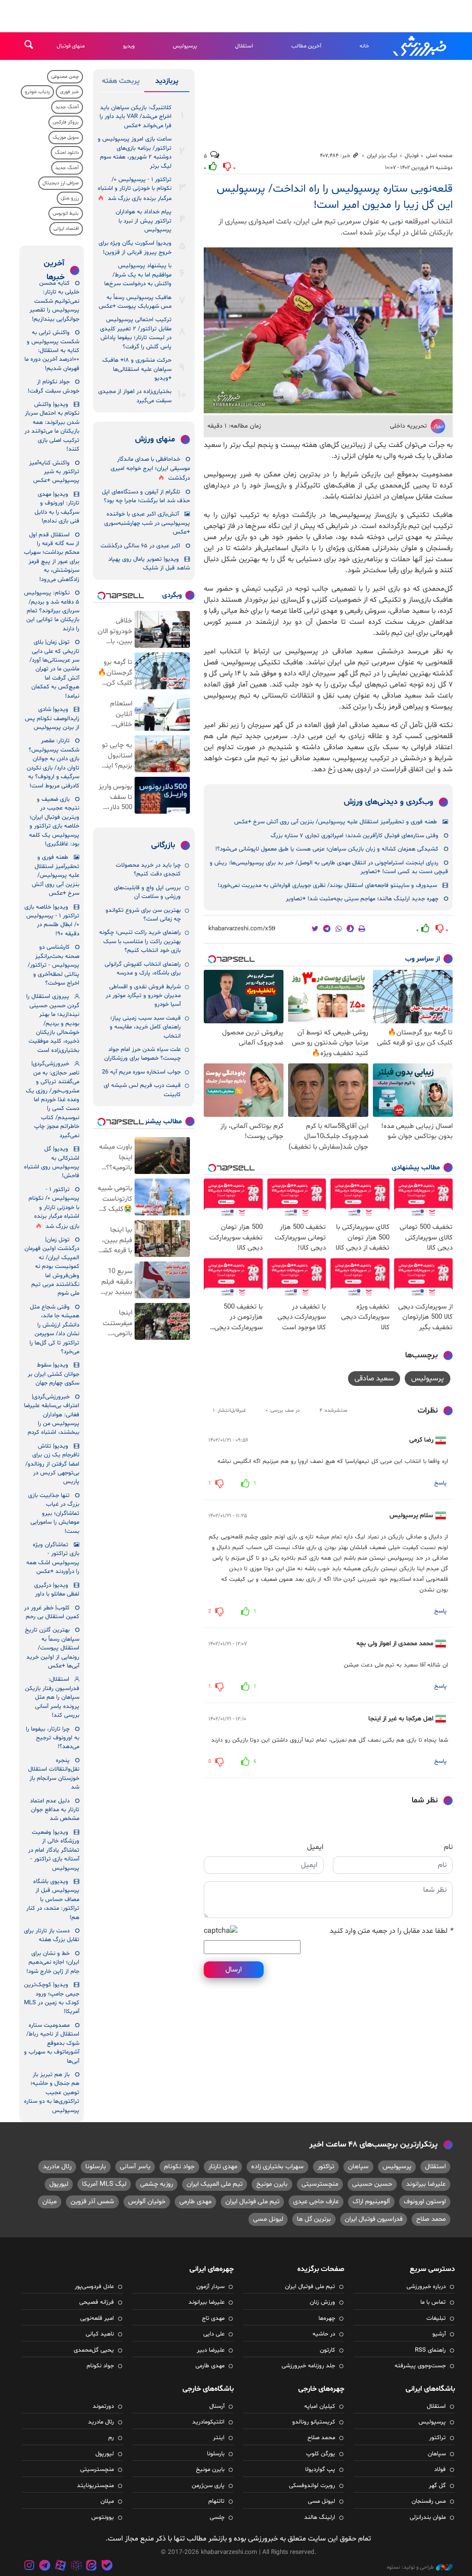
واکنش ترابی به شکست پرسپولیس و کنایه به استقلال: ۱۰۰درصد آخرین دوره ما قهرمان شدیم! (52, 351)
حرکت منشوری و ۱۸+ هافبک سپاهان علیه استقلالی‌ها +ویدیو (137, 369)
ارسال (234, 1970)
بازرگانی (163, 845)
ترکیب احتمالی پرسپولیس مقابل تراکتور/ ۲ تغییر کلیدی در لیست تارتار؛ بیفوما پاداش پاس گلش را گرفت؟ (136, 333)
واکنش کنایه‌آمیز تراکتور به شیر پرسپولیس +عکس (54, 472)
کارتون (327, 2350)
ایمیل (315, 1847)
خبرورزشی (420, 46)
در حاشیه (324, 2334)
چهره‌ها (327, 2318)
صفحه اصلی (439, 156)
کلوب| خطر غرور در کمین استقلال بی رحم (52, 1612)
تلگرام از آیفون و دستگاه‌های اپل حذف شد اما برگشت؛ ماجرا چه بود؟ (146, 496)
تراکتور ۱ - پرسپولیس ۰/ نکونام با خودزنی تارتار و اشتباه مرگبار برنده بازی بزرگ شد (135, 189)
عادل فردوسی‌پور (94, 2287)
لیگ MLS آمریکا (104, 2184)
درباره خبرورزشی (426, 2287)
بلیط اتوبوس (66, 214)
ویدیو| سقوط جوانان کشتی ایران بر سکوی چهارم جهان (53, 1374)
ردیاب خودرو (37, 92)
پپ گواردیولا (320, 2470)
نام (448, 1847)
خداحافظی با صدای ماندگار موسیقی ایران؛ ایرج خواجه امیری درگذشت (150, 469)
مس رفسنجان (429, 2501)
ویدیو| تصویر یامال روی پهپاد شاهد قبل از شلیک (149, 564)
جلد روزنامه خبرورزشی (308, 2366)
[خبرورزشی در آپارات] (60, 2567)
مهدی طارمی (195, 2202)
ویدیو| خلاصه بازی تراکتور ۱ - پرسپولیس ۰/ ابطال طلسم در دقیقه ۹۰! (52, 921)
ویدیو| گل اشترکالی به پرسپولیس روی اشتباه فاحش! (52, 1162)
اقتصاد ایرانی (66, 229)
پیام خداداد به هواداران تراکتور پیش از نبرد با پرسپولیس (144, 221)
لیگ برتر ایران (382, 156)
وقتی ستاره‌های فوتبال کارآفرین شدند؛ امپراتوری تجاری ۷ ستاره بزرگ (354, 836)
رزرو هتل (70, 198)
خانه (364, 46)
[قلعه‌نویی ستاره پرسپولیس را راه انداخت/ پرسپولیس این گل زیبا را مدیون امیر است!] (328, 330)
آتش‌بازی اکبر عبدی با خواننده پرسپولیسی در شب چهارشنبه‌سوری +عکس (147, 523)
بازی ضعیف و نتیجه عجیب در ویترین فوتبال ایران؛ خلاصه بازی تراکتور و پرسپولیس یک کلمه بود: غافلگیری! (54, 822)
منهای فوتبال (71, 46)
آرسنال (217, 2406)
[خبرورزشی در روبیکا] (76, 2567)
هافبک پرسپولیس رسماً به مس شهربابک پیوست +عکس (135, 302)
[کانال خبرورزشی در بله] (107, 2567)
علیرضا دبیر (211, 2350)
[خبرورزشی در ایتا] (91, 2567)
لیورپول (59, 2184)
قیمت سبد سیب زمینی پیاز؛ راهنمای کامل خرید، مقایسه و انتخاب (145, 1027)
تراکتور (326, 2167)
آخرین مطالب (306, 46)
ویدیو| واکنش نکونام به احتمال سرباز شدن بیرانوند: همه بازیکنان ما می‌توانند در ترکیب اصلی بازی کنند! (52, 427)
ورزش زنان (322, 2302)
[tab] (167, 83)
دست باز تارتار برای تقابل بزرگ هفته (52, 1935)
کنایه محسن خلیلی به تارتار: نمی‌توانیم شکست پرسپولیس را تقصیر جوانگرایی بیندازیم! (54, 301)
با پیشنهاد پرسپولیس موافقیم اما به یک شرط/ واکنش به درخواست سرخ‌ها (138, 275)
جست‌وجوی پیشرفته (420, 2366)
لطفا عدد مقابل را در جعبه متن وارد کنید (391, 1931)
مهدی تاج (213, 2318)
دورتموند (103, 2406)
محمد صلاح (431, 2219)
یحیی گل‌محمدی (94, 2350)
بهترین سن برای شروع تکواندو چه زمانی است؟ (143, 915)
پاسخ (440, 1483)
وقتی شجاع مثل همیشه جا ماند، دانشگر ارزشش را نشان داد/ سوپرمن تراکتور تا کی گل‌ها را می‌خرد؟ (54, 1329)
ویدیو (129, 46)
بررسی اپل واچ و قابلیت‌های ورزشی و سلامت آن (147, 892)
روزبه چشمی (156, 2184)
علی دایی (214, 2334)
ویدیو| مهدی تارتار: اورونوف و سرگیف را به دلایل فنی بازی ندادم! (57, 508)
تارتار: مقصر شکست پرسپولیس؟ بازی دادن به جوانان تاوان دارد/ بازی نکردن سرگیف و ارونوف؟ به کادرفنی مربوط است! (53, 763)
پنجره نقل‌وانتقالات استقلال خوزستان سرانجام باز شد (54, 1774)
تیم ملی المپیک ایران (215, 2184)
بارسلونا (96, 2167)
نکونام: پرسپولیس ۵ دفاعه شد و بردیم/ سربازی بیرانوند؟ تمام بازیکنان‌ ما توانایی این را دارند (52, 611)
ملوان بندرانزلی (428, 2517)
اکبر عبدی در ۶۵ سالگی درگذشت (140, 546)
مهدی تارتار (223, 2167)
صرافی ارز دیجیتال (61, 183)
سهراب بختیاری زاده (277, 2167)
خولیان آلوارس (147, 2202)
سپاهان (358, 2167)
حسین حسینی (372, 2184)
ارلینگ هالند (320, 2517)
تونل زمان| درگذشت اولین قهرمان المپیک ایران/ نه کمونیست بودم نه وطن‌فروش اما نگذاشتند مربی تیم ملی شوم (52, 1267)
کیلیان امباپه (320, 2406)
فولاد (440, 2470)
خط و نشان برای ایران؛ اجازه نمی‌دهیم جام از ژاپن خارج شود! (53, 1963)
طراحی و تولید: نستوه (410, 2567)
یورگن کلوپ (321, 2454)
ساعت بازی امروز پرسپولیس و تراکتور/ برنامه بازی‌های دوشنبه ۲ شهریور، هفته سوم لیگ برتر (135, 153)
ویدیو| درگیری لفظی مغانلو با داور (57, 1590)
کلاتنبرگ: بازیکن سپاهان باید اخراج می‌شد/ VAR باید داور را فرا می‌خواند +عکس (136, 117)
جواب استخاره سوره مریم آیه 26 (141, 1072)
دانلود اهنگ (67, 153)
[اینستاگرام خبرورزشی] (29, 2567)
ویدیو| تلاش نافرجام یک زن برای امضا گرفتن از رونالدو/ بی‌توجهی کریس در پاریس (52, 1464)
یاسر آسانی (135, 2167)
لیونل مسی (268, 2219)
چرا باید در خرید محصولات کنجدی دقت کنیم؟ (148, 870)
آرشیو (439, 2334)
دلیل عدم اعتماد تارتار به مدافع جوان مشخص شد (55, 1810)
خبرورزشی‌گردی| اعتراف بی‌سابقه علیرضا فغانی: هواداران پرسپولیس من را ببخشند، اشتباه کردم (52, 1415)
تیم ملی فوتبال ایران (252, 2202)
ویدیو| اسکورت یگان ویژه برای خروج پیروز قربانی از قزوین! (135, 248)
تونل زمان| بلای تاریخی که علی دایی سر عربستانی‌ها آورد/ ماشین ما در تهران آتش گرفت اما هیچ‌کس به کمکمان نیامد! (54, 669)
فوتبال (412, 156)
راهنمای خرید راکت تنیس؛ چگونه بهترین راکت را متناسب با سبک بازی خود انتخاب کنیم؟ (140, 942)
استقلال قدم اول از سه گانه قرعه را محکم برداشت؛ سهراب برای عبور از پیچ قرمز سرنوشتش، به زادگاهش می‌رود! (52, 557)
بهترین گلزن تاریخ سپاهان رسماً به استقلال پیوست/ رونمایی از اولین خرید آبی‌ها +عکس (52, 1648)
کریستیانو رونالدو (314, 2422)
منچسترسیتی (320, 2184)
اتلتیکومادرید (208, 2422)
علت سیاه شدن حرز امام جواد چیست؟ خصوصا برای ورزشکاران (142, 1054)
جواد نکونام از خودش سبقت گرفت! (53, 386)
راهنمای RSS (430, 2350)
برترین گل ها (314, 2219)
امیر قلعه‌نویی (97, 2318)
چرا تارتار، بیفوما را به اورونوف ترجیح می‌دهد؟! (53, 1738)
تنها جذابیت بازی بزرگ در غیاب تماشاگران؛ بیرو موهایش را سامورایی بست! (54, 1514)
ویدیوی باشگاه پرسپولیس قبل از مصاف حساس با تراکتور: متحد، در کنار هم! (53, 1900)
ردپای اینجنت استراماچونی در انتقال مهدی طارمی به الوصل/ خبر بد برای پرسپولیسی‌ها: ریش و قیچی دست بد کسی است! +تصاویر (329, 867)
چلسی (217, 2517)
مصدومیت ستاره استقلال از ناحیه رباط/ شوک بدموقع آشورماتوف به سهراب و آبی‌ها (52, 2043)
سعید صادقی (374, 1379)
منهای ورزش (155, 440)
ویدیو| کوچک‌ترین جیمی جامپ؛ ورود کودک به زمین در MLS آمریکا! (52, 1998)
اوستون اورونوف (425, 2202)
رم (111, 2438)
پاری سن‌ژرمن (208, 2486)
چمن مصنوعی (65, 77)
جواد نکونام (179, 2167)
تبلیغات (436, 2318)
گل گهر (437, 2486)
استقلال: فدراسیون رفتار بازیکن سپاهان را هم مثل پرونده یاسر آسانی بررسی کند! (52, 1697)
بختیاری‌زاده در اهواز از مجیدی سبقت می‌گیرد (135, 396)
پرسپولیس (185, 46)
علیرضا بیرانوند (426, 2184)
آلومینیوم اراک (371, 2202)
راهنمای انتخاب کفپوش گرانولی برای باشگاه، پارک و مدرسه (143, 969)
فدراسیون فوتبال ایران (374, 2219)
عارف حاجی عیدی (316, 2202)
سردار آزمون (210, 2287)
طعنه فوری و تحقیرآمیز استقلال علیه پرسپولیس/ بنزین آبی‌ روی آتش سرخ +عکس (336, 822)
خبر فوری (69, 92)
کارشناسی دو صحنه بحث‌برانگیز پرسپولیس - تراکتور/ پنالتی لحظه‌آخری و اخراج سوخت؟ (53, 965)
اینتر (219, 2438)
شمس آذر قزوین (92, 2202)
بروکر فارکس (66, 122)
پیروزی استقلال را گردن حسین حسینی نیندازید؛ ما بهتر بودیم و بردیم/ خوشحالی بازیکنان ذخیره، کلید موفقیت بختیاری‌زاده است (53, 1024)
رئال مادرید (57, 2167)
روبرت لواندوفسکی (312, 2486)
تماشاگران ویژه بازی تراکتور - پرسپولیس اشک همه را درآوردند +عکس (53, 1558)
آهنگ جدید (67, 107)
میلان (50, 2202)
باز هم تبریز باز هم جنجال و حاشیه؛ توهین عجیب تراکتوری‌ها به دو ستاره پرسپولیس (52, 2093)
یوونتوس (103, 2517)
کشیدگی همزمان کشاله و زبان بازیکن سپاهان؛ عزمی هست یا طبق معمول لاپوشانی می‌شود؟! (327, 849)
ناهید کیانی (100, 2334)
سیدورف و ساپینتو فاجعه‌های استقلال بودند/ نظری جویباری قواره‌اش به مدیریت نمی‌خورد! (327, 886)
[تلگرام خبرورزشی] (45, 2567)
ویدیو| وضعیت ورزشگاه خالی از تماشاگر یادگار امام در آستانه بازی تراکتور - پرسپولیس (54, 1850)
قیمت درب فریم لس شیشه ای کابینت (142, 1090)
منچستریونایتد (95, 2486)
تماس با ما (433, 2302)
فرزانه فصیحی (97, 2302)
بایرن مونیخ (272, 2184)
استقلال (244, 46)
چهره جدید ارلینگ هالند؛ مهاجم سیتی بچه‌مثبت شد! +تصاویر (362, 899)
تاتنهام (216, 2501)
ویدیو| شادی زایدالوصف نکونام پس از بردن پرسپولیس (52, 719)
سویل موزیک (66, 138)
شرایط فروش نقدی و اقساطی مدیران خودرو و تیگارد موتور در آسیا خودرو (143, 996)
